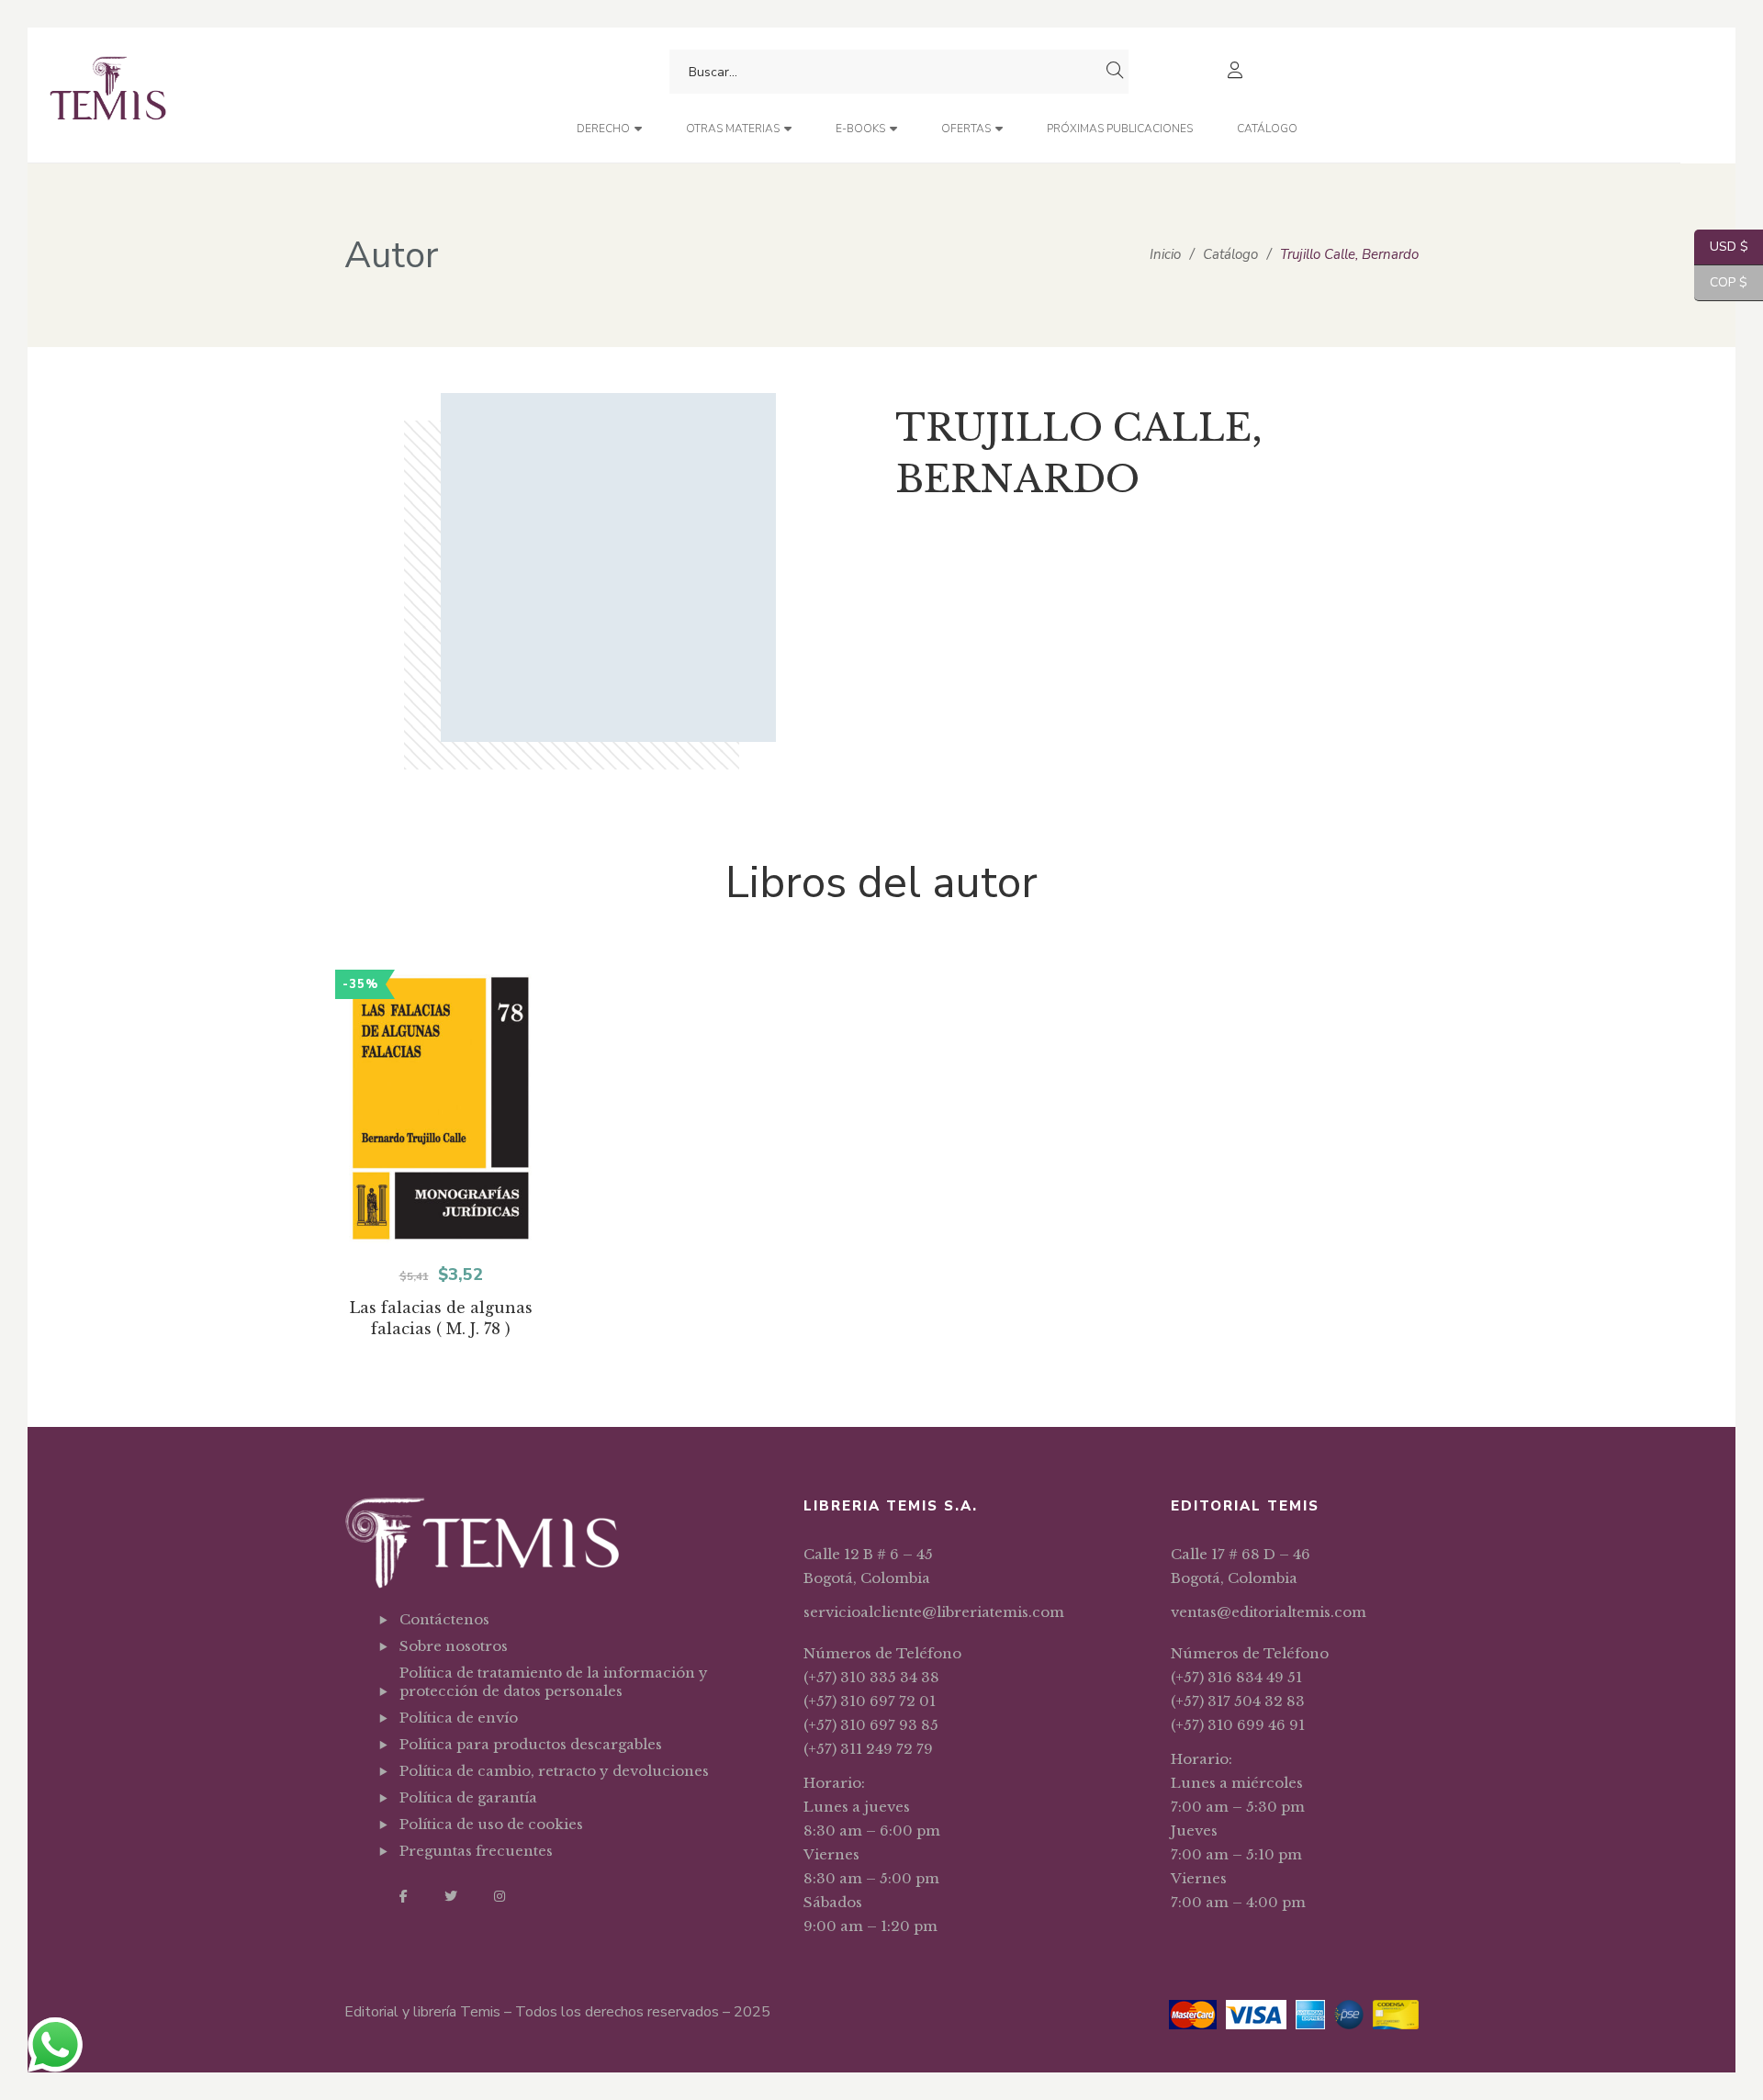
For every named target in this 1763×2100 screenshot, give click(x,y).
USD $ (1721, 247)
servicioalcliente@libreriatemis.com (934, 1612)
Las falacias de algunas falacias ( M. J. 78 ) (441, 1318)
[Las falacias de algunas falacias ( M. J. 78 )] (441, 1109)
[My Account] (1237, 72)
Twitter (451, 1896)
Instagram (500, 1896)
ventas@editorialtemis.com (1269, 1612)
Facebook (404, 1896)
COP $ (1721, 282)
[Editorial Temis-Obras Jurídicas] (108, 95)
